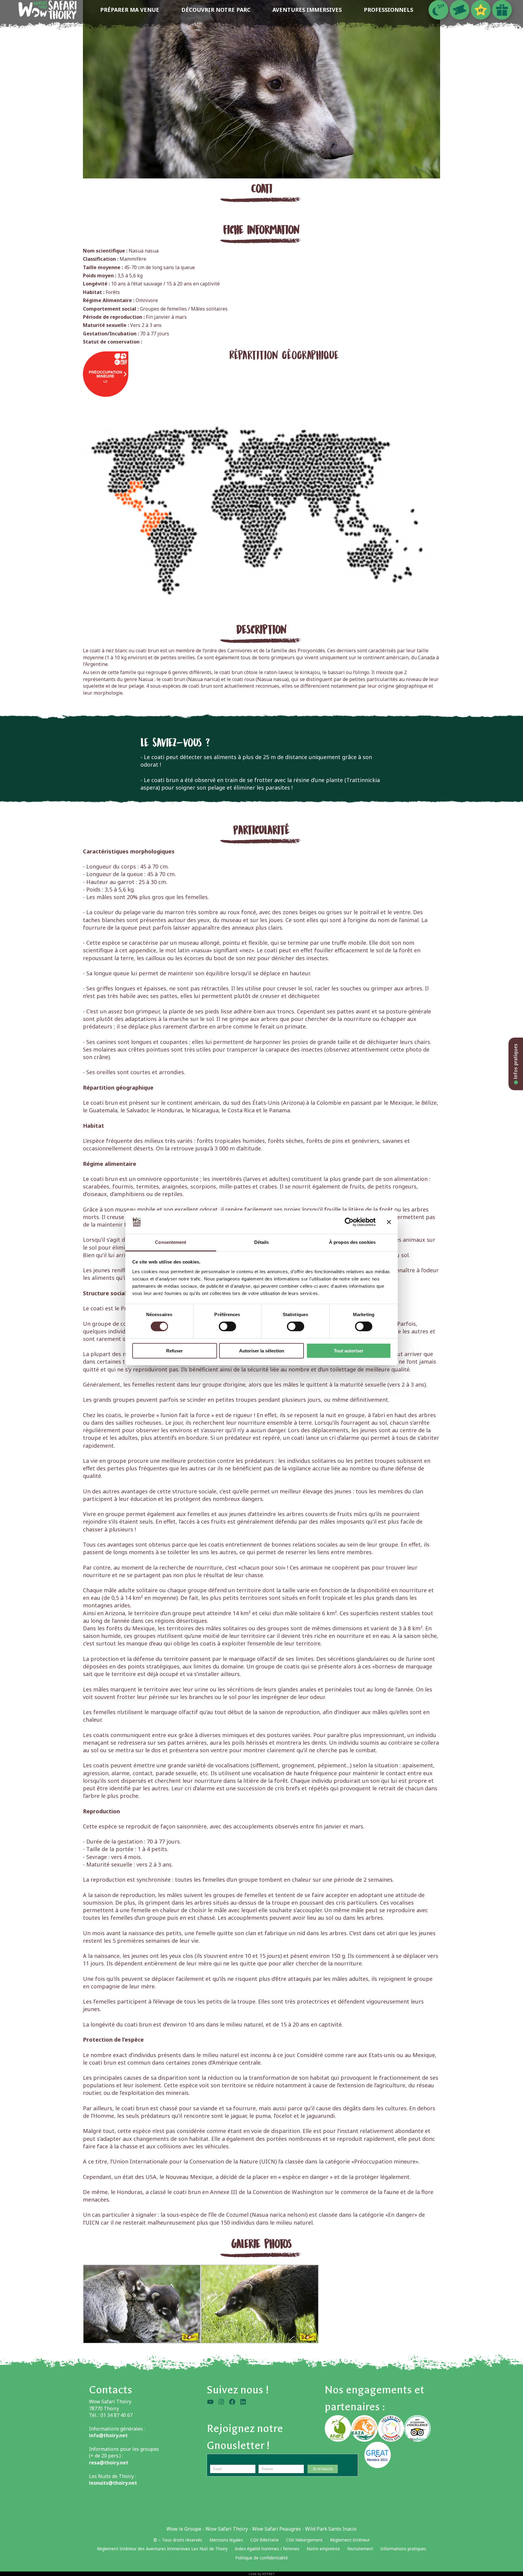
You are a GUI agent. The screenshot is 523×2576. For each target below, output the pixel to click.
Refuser (174, 1351)
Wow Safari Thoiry (227, 2529)
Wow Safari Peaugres (276, 2529)
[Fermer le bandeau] (389, 1222)
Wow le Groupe (184, 2529)
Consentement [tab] (171, 1242)
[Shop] (502, 10)
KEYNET (269, 2574)
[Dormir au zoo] (438, 10)
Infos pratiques (516, 1062)
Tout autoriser (349, 1351)
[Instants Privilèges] (481, 10)
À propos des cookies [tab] (352, 1242)
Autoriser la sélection (262, 1351)
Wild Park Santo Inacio (331, 2529)
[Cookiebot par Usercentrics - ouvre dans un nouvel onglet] (349, 1222)
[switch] (227, 1326)
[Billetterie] (460, 10)
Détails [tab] (262, 1242)
